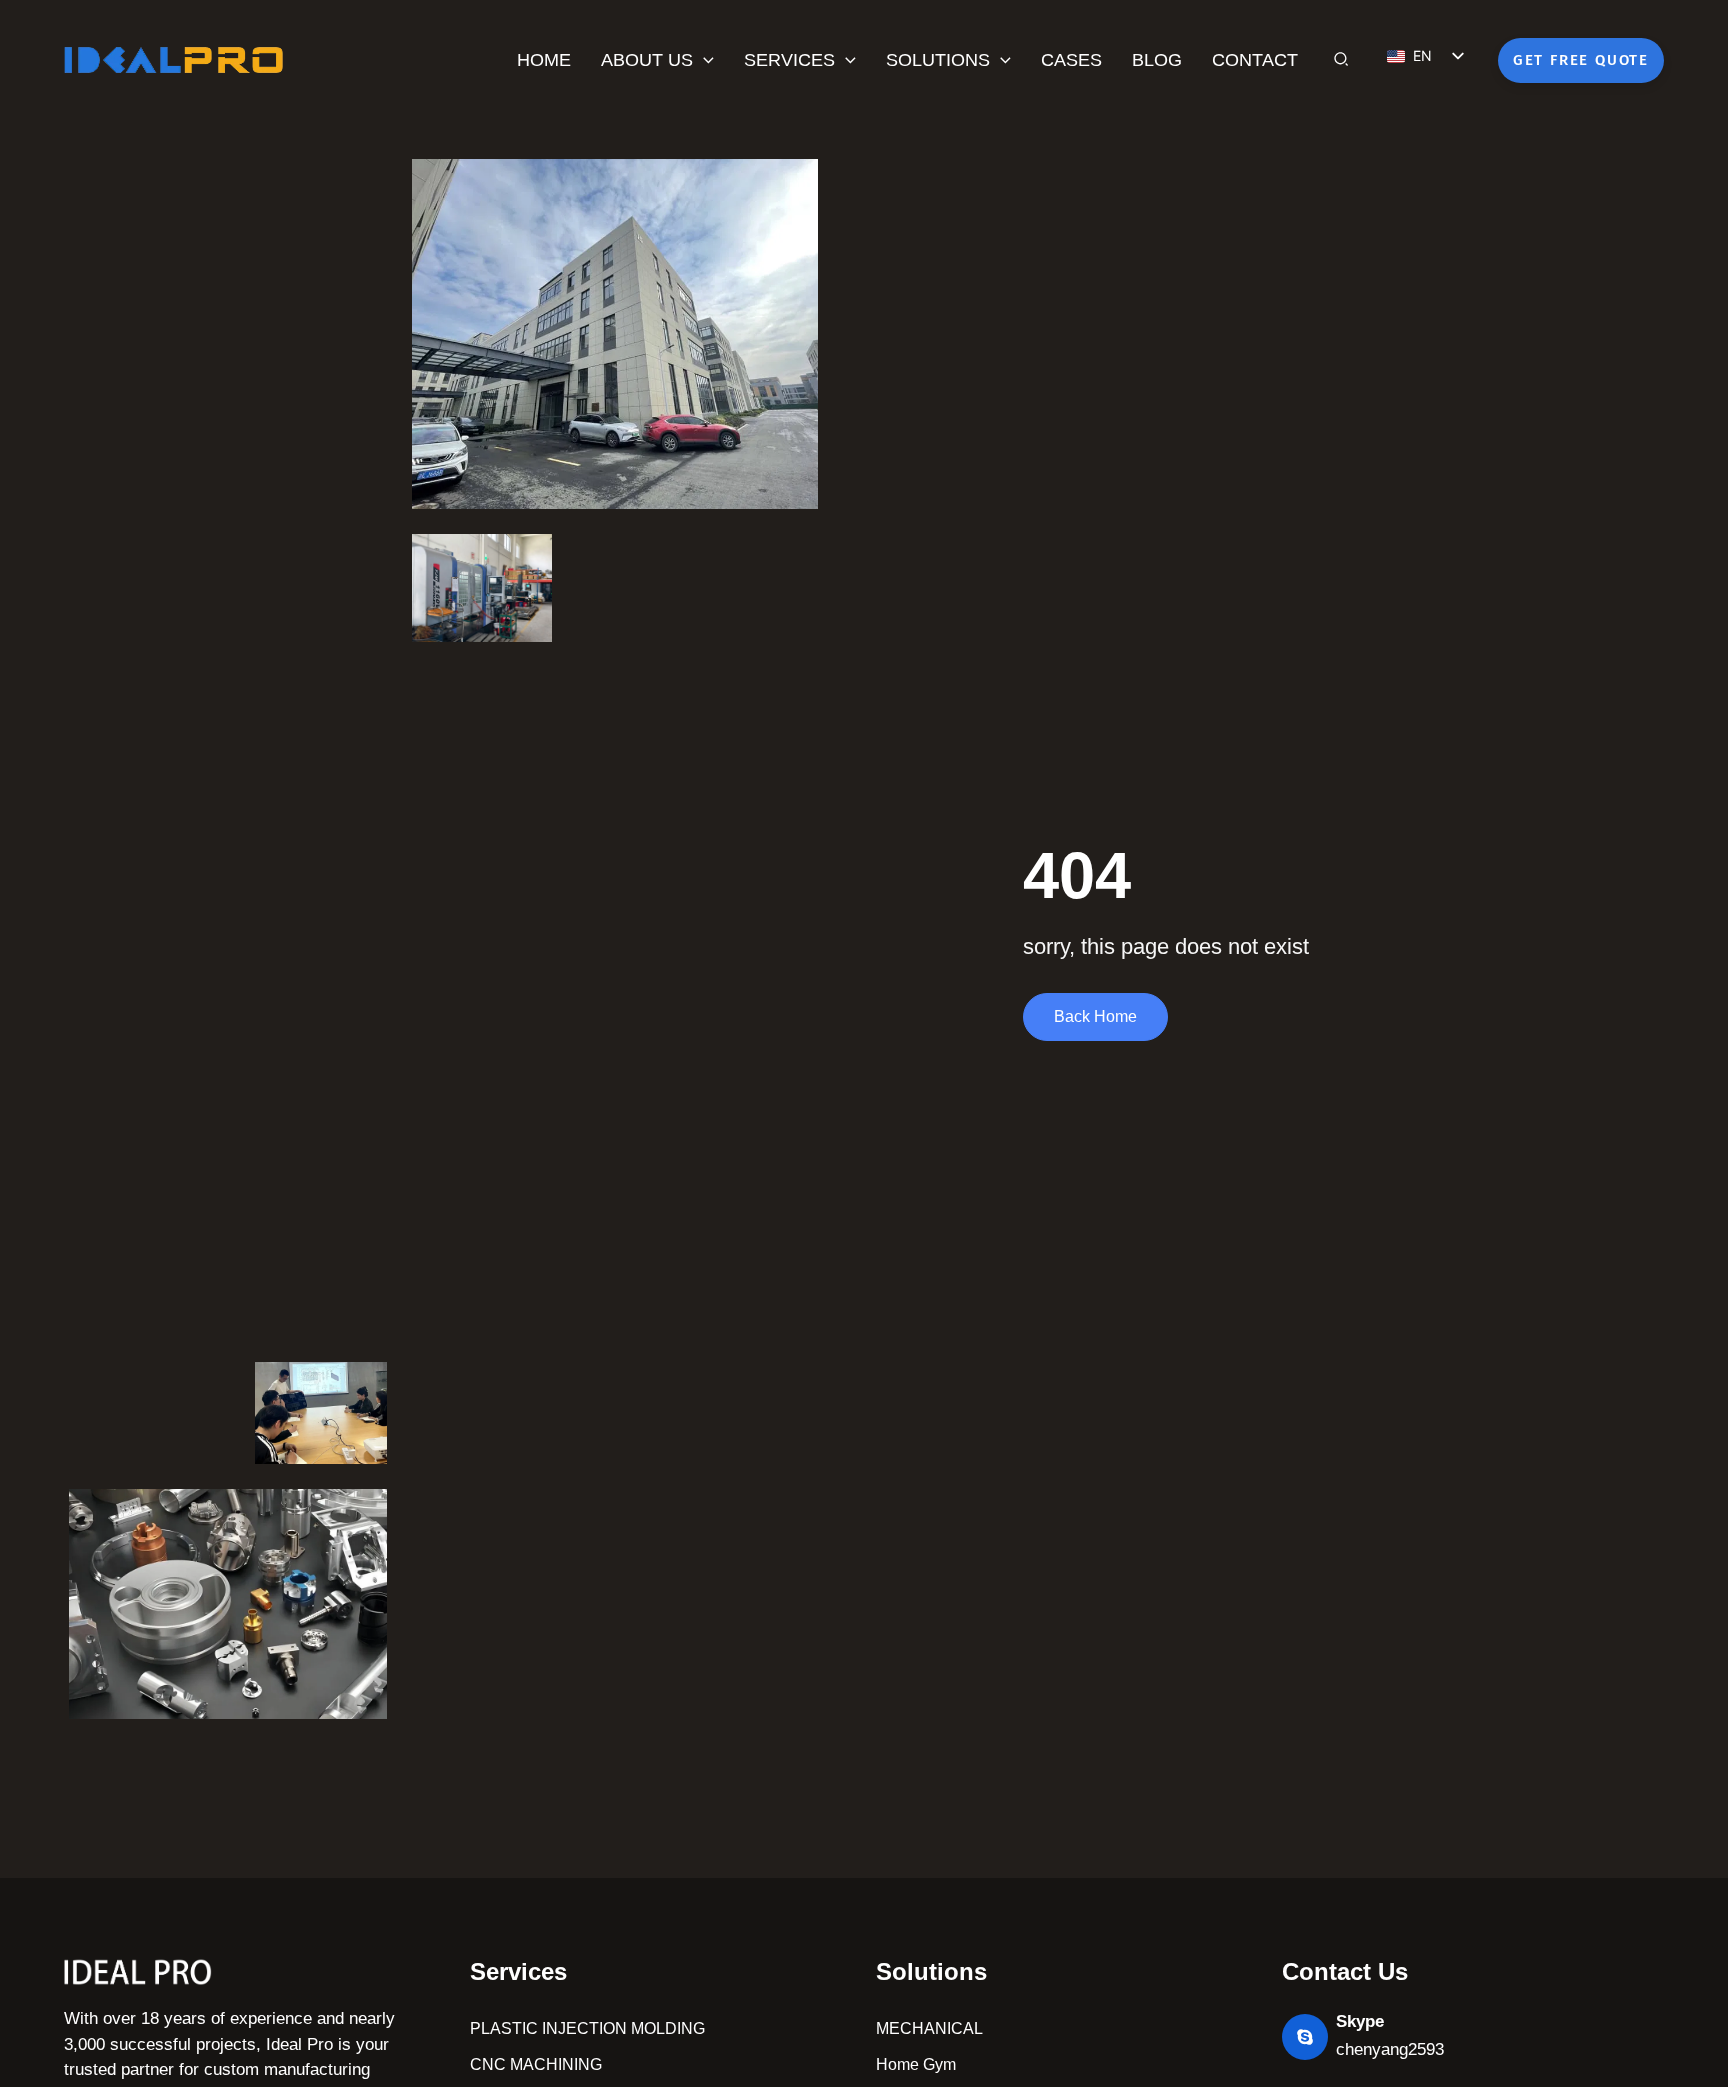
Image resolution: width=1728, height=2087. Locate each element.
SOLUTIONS (938, 60)
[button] (703, 60)
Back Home (1095, 1016)
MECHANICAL (929, 2028)
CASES (1071, 60)
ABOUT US (647, 60)
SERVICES (789, 60)
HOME (544, 60)
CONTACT (1255, 60)
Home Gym (916, 2064)
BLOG (1157, 60)
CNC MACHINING (536, 2064)
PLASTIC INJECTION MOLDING (587, 2028)
